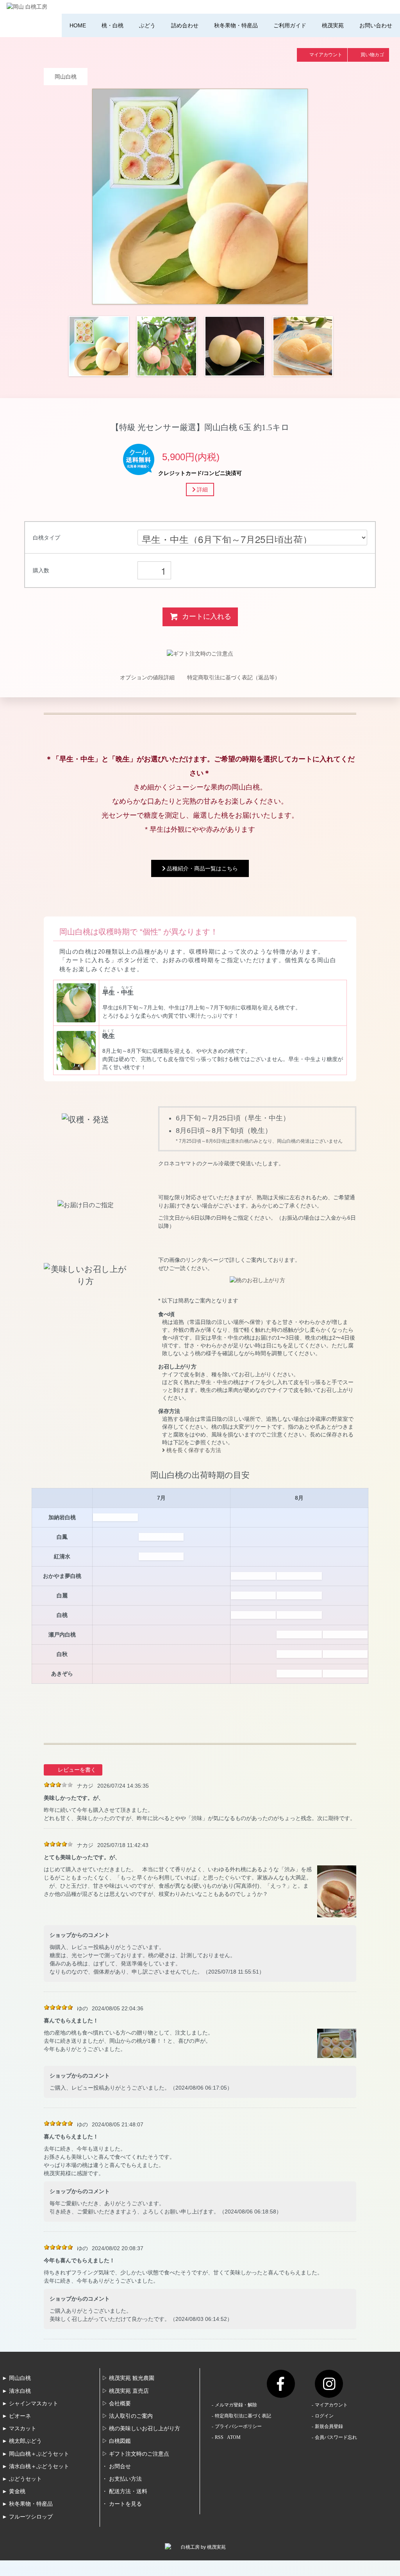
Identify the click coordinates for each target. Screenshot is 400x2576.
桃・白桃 (112, 25)
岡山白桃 (66, 77)
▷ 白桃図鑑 (116, 2441)
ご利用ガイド (290, 25)
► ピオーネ (16, 2416)
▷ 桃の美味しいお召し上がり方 (141, 2429)
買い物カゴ (372, 55)
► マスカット (19, 2429)
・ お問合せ (116, 2466)
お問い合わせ (376, 25)
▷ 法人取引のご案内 (127, 2416)
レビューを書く (77, 1770)
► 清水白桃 (16, 2391)
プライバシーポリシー (238, 2426)
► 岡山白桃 (16, 2378)
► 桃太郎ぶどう (22, 2441)
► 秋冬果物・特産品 (27, 2504)
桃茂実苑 (333, 25)
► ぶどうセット (22, 2479)
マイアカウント (326, 55)
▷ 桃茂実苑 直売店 (125, 2391)
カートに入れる (207, 616)
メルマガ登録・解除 (236, 2405)
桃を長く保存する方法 (193, 1450)
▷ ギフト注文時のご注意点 (136, 2454)
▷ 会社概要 (116, 2404)
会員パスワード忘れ (336, 2437)
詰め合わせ (185, 25)
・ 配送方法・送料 (125, 2491)
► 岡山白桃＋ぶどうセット (36, 2454)
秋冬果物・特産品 (236, 25)
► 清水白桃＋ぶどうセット (36, 2466)
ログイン (324, 2416)
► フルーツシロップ (27, 2517)
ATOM (234, 2437)
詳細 (202, 489)
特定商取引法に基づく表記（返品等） (234, 677)
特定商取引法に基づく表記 (243, 2416)
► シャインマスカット (30, 2404)
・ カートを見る (122, 2504)
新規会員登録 (329, 2426)
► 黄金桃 (14, 2491)
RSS (219, 2437)
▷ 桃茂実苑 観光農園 (128, 2378)
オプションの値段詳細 (147, 677)
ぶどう (147, 25)
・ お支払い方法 (122, 2479)
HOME (78, 25)
